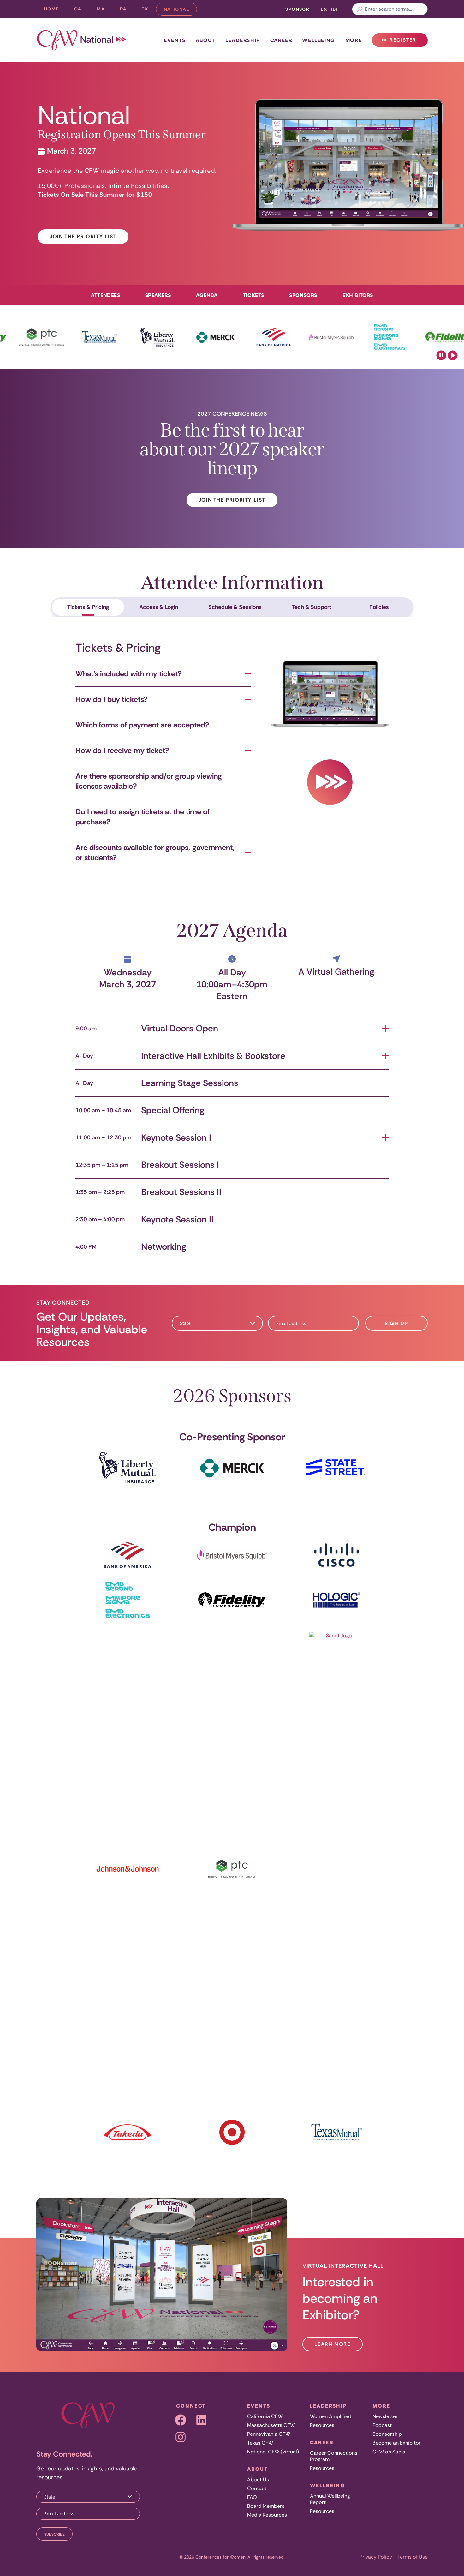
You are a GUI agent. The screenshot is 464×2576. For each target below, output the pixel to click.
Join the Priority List (83, 236)
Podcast (382, 2425)
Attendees (105, 295)
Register (402, 42)
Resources (322, 2425)
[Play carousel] (453, 355)
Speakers (158, 295)
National (180, 11)
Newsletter (385, 2416)
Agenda (207, 295)
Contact (257, 2488)
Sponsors (303, 295)
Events (175, 40)
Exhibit (331, 9)
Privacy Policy (376, 2557)
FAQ (252, 2497)
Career (281, 40)
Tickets (254, 295)
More (354, 40)
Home (51, 9)
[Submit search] (360, 9)
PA (127, 10)
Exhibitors (358, 295)
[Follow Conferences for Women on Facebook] (181, 2420)
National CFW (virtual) (273, 2452)
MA (104, 10)
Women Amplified (331, 2416)
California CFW (265, 2416)
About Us (258, 2479)
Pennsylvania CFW (269, 2434)
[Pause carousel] (441, 355)
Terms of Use (413, 2557)
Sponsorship (387, 2434)
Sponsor (297, 9)
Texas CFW (260, 2443)
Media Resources (267, 2515)
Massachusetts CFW (271, 2425)
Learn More (333, 2344)
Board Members (266, 2506)
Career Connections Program (334, 2456)
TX (149, 10)
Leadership (243, 40)
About (205, 40)
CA (82, 10)
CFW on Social (390, 2452)
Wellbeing (318, 40)
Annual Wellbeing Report (330, 2499)
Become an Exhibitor (397, 2443)
